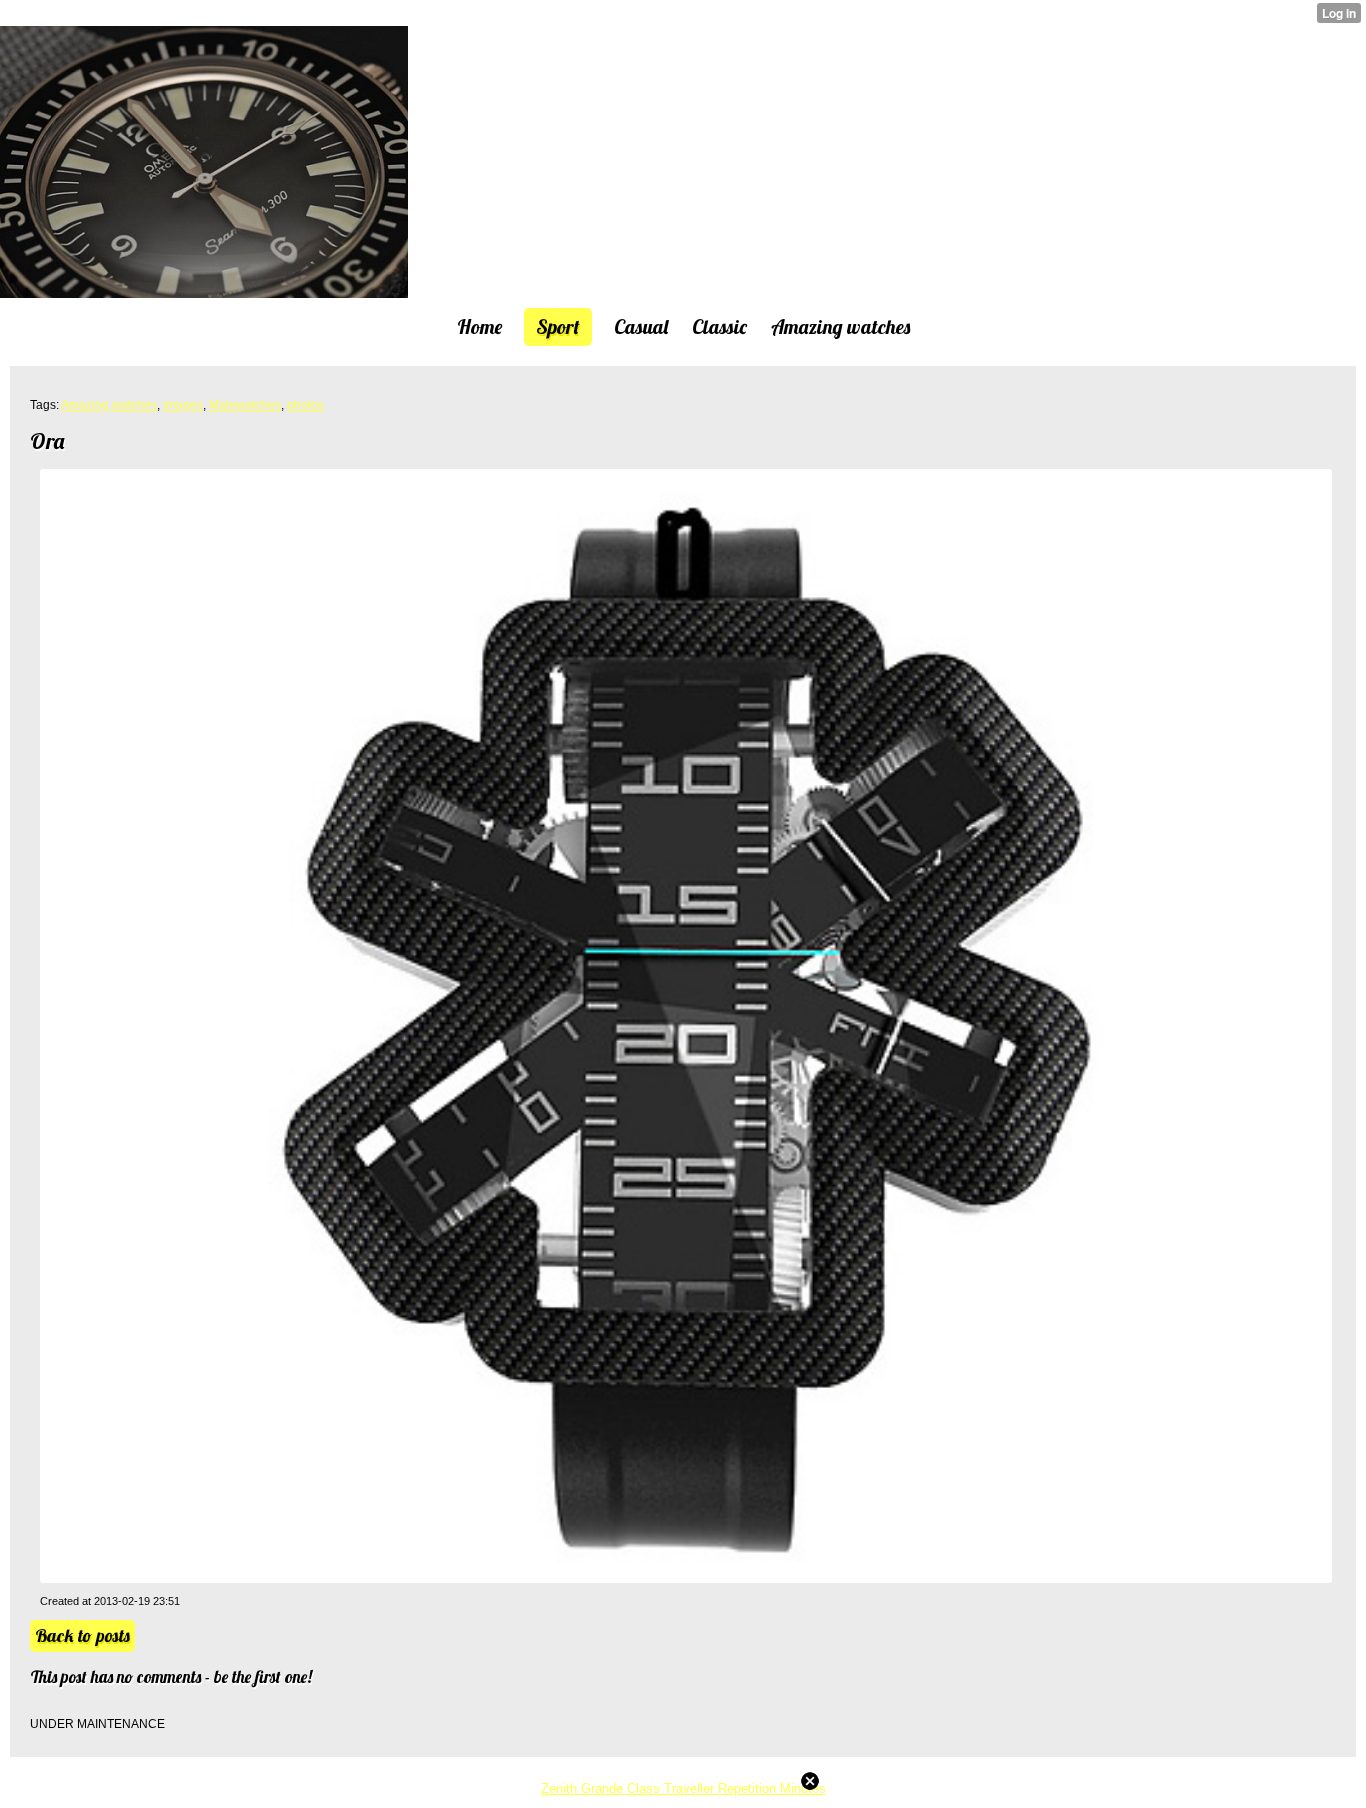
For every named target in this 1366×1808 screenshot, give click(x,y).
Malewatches (245, 405)
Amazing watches (109, 405)
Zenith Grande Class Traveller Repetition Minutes (683, 1788)
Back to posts (82, 1635)
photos (305, 405)
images (183, 405)
